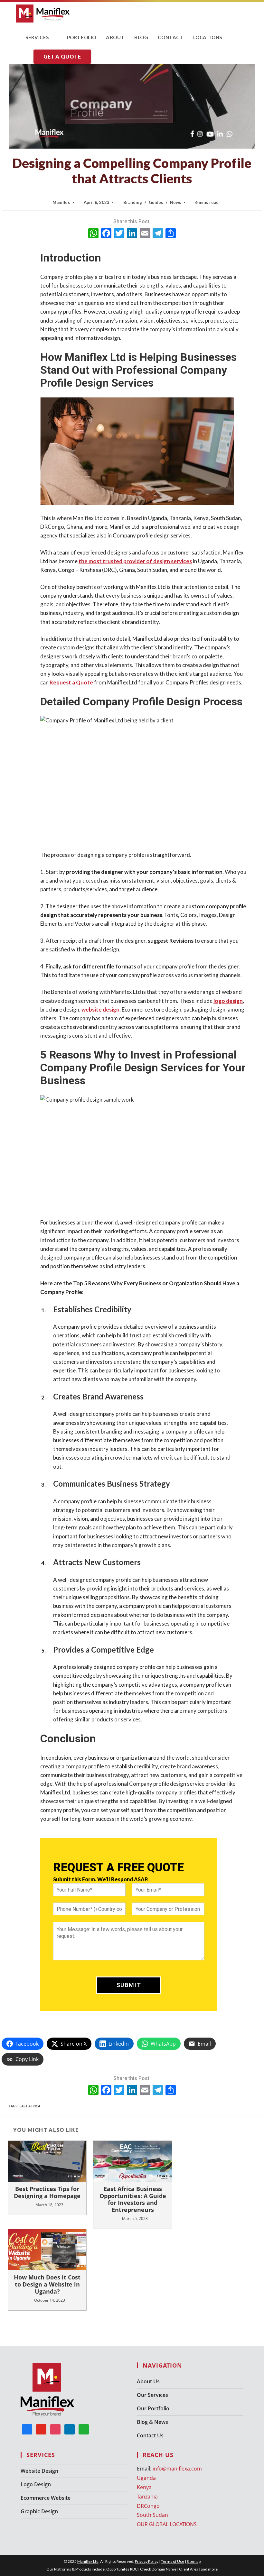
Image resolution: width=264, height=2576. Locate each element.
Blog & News (152, 2422)
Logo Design (36, 2484)
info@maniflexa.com (177, 2469)
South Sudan (152, 2515)
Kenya (144, 2487)
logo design (228, 1001)
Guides (156, 202)
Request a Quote (71, 682)
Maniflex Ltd (88, 2561)
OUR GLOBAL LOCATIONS (167, 2524)
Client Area (189, 2569)
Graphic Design (39, 2511)
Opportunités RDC (122, 2569)
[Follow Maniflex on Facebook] (27, 2429)
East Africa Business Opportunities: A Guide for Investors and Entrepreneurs (133, 2199)
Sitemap (194, 2561)
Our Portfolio (153, 2408)
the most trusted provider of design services (135, 561)
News (176, 202)
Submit (129, 1985)
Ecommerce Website (46, 2498)
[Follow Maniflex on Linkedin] (70, 2429)
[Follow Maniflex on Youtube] (41, 2429)
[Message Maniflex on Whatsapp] (84, 2429)
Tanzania (147, 2497)
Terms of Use (173, 2561)
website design (100, 1009)
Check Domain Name (158, 2569)
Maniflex (61, 202)
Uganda (146, 2478)
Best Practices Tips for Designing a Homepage (47, 2192)
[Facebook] (106, 234)
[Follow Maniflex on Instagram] (55, 2429)
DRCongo (148, 2506)
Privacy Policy (147, 2561)
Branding (133, 202)
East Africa (30, 2106)
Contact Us (150, 2435)
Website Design (39, 2471)
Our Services (152, 2395)
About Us (148, 2381)
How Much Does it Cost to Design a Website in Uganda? (47, 2284)
